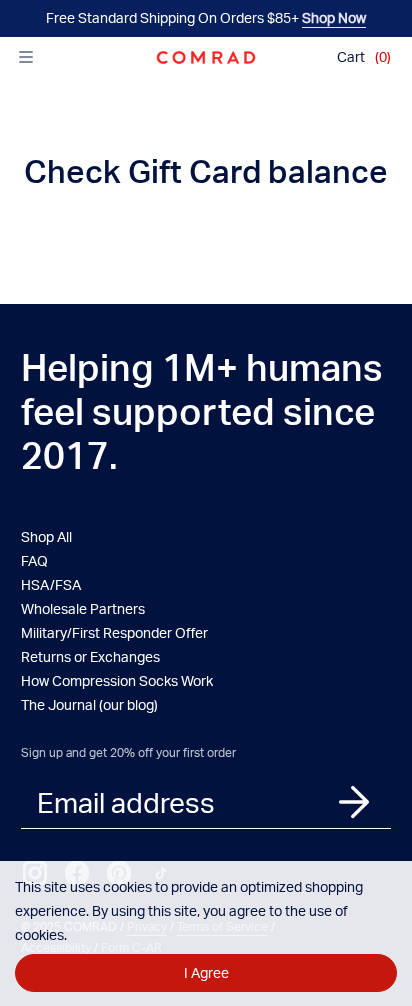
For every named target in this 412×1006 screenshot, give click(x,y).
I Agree (206, 972)
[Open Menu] (26, 57)
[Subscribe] (354, 801)
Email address (126, 802)
